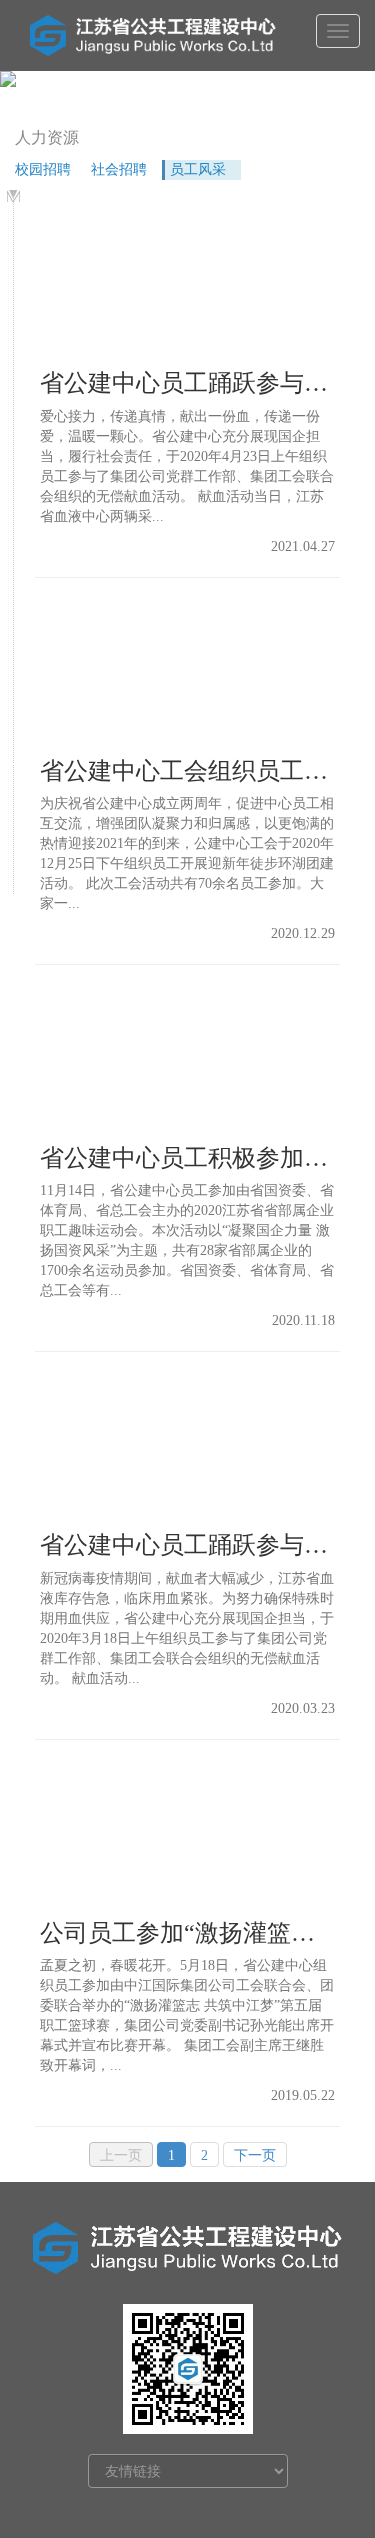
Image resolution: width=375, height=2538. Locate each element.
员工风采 (198, 169)
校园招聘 (43, 169)
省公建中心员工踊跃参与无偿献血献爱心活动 (187, 383)
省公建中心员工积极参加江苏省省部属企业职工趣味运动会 (187, 1158)
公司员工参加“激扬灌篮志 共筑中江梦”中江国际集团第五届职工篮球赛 (187, 1933)
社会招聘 (119, 169)
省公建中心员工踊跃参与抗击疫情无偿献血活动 (187, 1545)
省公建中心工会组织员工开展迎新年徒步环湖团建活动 (187, 771)
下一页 (255, 2155)
